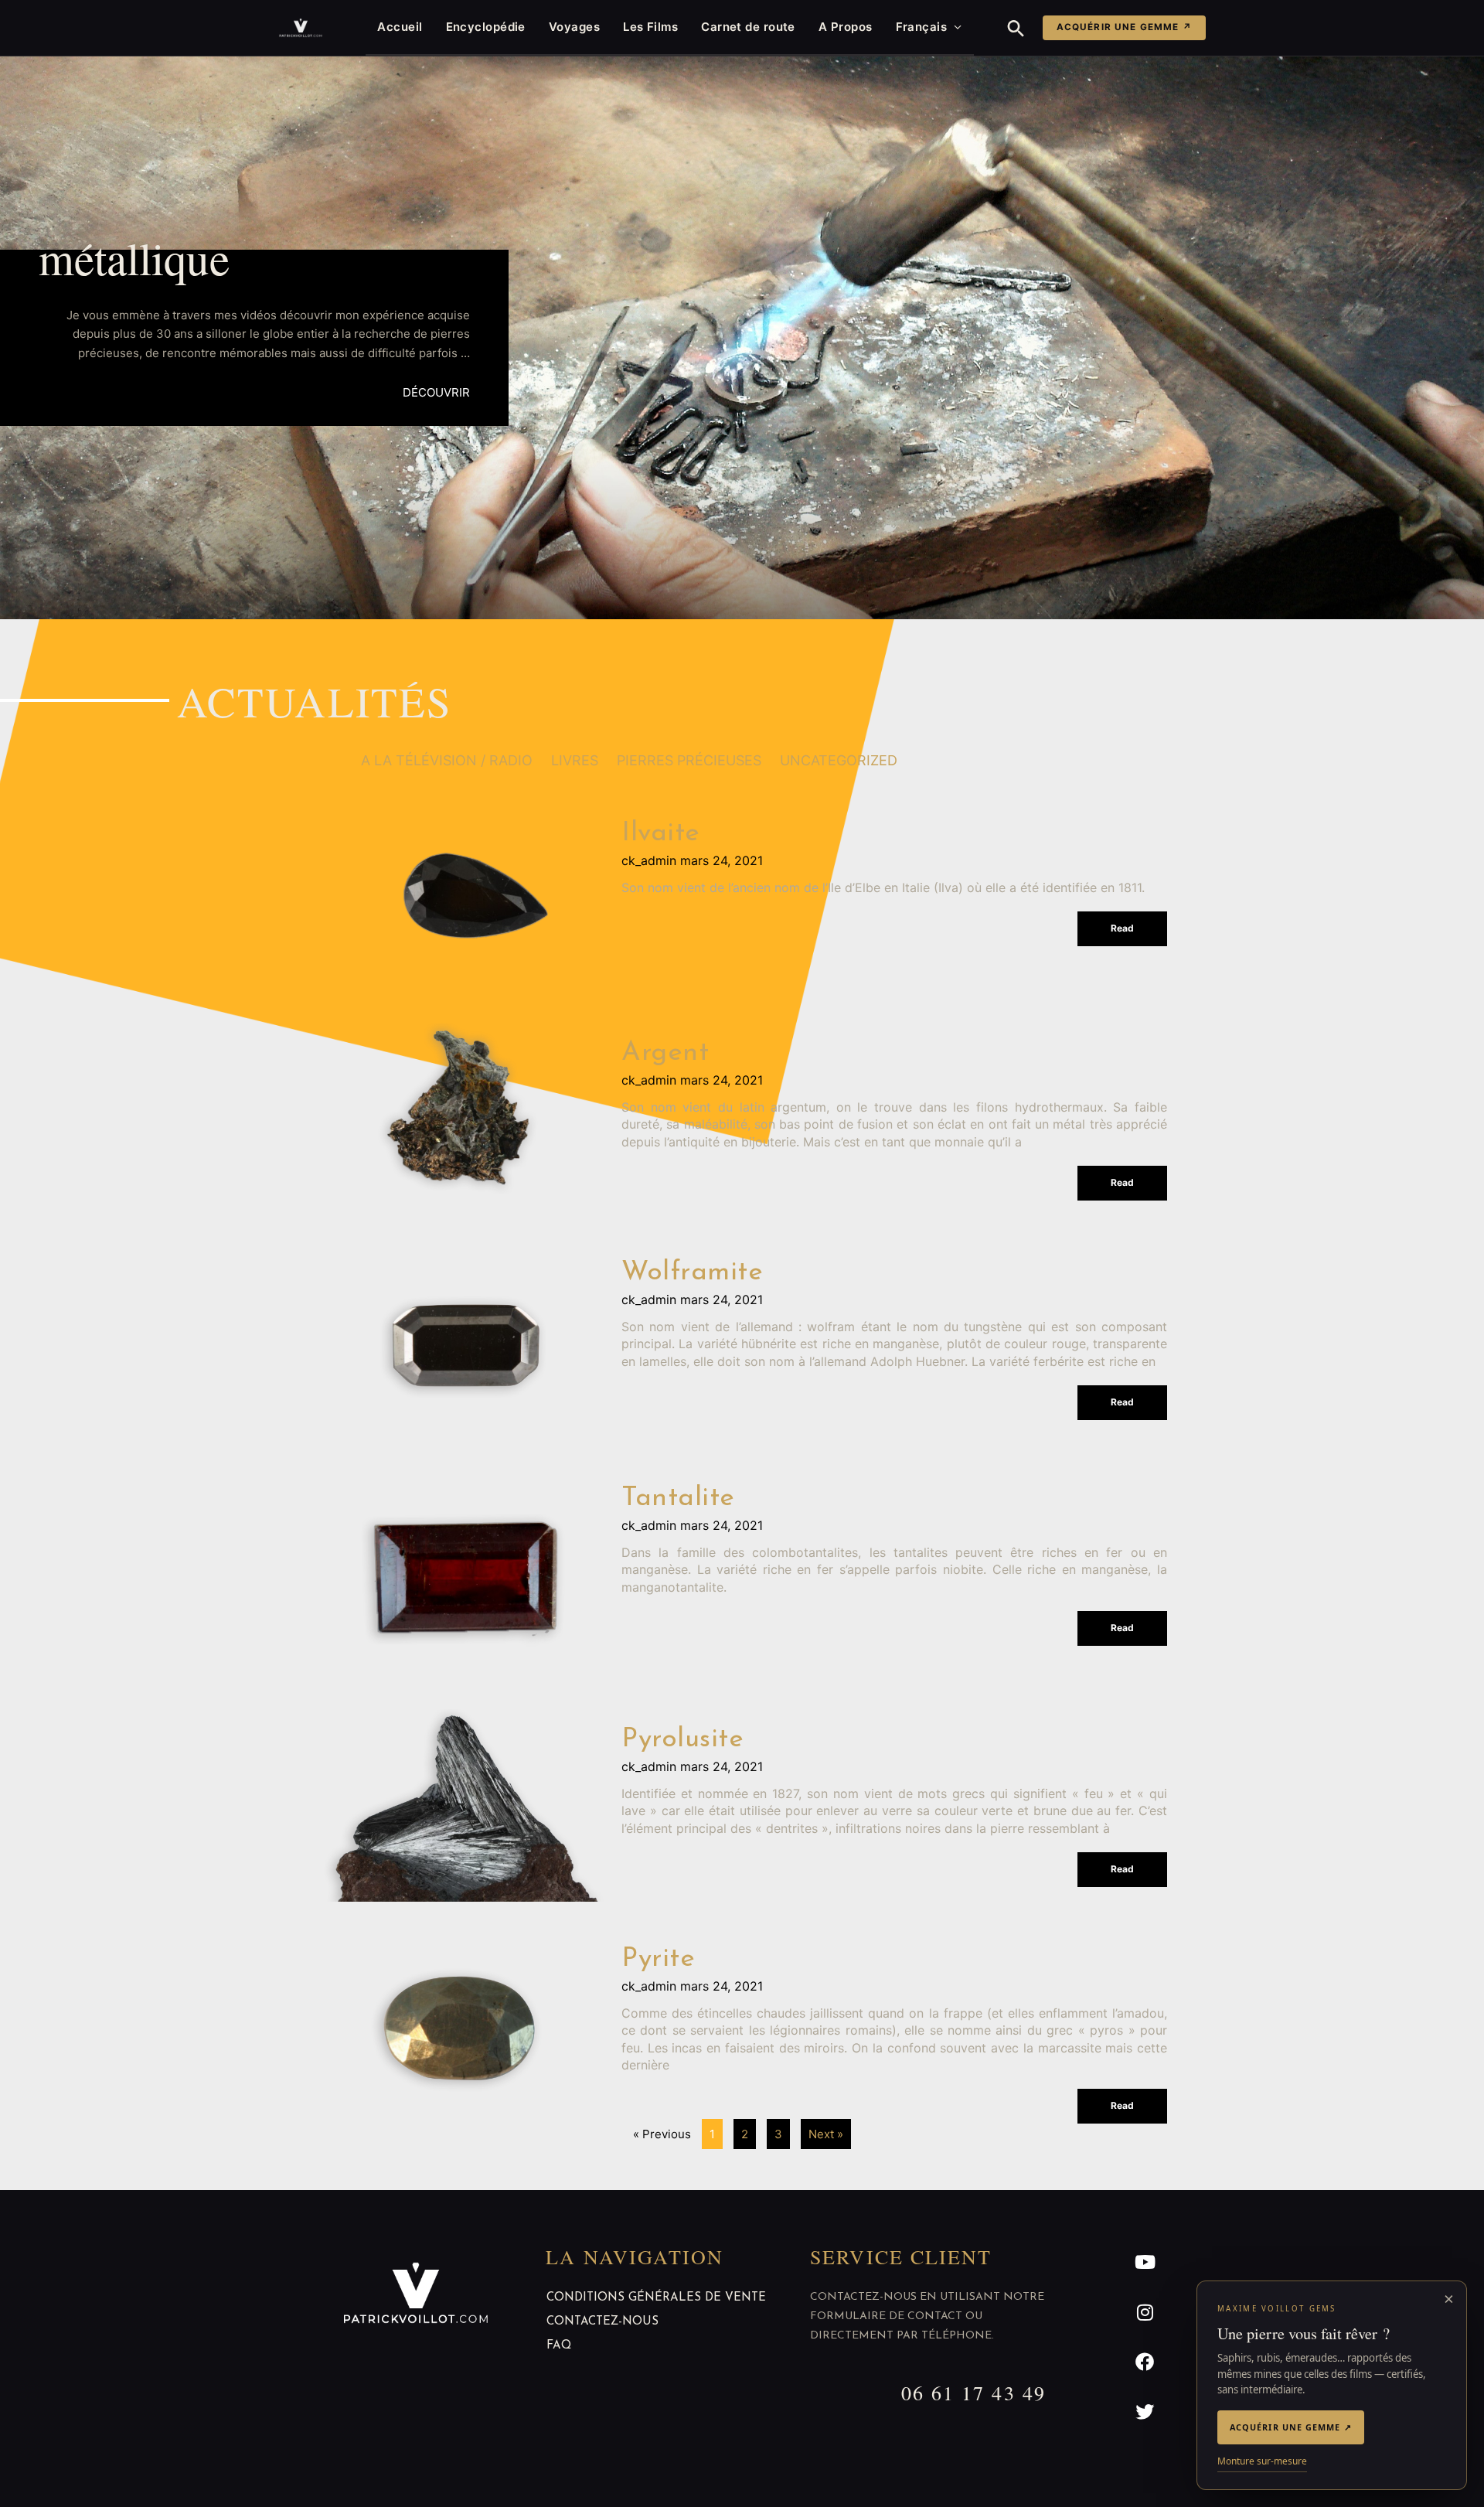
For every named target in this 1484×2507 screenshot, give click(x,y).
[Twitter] (1145, 2412)
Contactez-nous (602, 2322)
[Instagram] (1145, 2312)
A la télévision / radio (447, 760)
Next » (826, 2134)
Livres (575, 760)
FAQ (559, 2346)
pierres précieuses (689, 760)
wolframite (692, 1273)
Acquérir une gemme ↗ (1124, 27)
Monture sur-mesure (1262, 2461)
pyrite (658, 1959)
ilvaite (661, 834)
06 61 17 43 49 (973, 2393)
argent (665, 1053)
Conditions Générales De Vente (656, 2298)
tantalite (678, 1499)
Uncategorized (839, 760)
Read (1122, 928)
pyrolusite (682, 1740)
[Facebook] (1145, 2362)
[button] (1016, 28)
